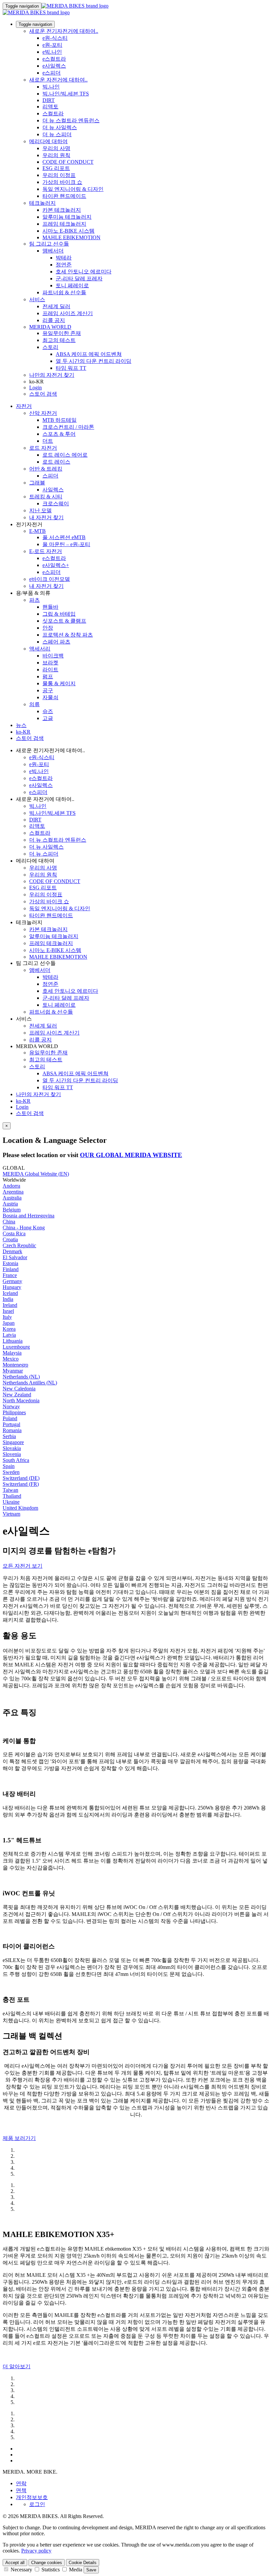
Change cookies (47, 2563)
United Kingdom (20, 1508)
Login (35, 388)
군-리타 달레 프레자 (79, 279)
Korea (9, 1329)
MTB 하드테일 (60, 420)
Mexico (11, 1359)
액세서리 (40, 649)
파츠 (34, 600)
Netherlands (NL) (21, 1377)
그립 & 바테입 (59, 614)
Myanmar (13, 1371)
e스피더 (52, 73)
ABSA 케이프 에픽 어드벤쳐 (89, 354)
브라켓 (50, 663)
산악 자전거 (43, 413)
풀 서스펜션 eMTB (64, 537)
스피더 (50, 476)
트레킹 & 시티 (46, 497)
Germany (12, 1281)
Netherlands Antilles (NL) (30, 1383)
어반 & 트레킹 (46, 469)
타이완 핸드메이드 (64, 196)
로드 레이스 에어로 (65, 455)
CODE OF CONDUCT (68, 162)
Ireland (10, 1305)
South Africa (16, 1460)
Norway (11, 1406)
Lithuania (13, 1341)
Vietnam (11, 1514)
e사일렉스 (54, 66)
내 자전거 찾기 (46, 517)
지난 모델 (40, 510)
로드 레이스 (56, 462)
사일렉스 (53, 490)
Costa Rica (14, 1233)
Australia (12, 1198)
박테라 (64, 258)
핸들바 (50, 607)
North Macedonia (21, 1400)
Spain (9, 1466)
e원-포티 (52, 45)
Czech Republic (19, 1245)
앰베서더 (53, 251)
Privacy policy (36, 2551)
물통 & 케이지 (59, 683)
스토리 (50, 347)
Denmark (12, 1251)
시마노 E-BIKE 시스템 (68, 231)
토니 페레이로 (72, 285)
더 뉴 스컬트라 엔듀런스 (71, 120)
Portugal (11, 1424)
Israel (8, 1311)
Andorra (11, 1186)
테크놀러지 (42, 203)
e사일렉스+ (56, 565)
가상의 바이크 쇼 (62, 182)
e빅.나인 (52, 52)
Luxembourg (16, 1347)
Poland (10, 1418)
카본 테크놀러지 (62, 210)
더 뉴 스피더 (57, 134)
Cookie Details (83, 2563)
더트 (48, 441)
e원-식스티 (55, 38)
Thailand (12, 1496)
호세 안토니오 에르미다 (84, 272)
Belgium (12, 1210)
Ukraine (11, 1502)
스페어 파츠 (56, 642)
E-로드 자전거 (46, 551)
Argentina (13, 1192)
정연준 (64, 265)
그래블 (37, 483)
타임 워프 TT (71, 368)
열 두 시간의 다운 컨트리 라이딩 (94, 361)
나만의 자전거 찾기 (52, 375)
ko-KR (23, 1101)
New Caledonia (19, 1389)
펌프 (48, 676)
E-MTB (37, 531)
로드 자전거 (43, 448)
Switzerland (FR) (21, 1484)
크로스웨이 (56, 504)
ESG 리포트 (56, 168)
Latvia (9, 1335)
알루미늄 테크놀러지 (67, 217)
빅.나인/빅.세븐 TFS (66, 94)
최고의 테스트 (59, 340)
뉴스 (21, 725)
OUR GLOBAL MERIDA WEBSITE (131, 1155)
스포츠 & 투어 (59, 434)
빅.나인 (51, 87)
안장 (48, 628)
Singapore (13, 1442)
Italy (7, 1317)
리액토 (50, 107)
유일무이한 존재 (62, 333)
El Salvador (15, 1257)
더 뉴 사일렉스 (60, 127)
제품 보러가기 (19, 2138)
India (8, 1299)
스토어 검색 (43, 394)
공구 (48, 690)
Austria (10, 1204)
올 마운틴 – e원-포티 (66, 544)
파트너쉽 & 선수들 (64, 292)
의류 (34, 704)
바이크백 (53, 656)
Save (91, 2570)
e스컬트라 (54, 59)
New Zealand (17, 1395)
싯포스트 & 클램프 (64, 621)
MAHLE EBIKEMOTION (71, 237)
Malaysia (12, 1353)
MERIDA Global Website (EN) (36, 1174)
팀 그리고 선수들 (49, 244)
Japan (9, 1323)
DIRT (49, 100)
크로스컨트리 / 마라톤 (68, 427)
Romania (12, 1430)
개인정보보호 (32, 2497)
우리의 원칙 (56, 155)
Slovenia (12, 1454)
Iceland (10, 1293)
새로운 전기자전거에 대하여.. (64, 31)
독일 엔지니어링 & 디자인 (73, 189)
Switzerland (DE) (21, 1478)
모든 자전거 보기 (23, 1566)
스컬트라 (53, 113)
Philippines (14, 1412)
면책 (21, 2490)
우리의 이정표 (59, 175)
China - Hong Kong (24, 1228)
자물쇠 (50, 697)
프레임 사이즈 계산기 (68, 313)
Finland (11, 1269)
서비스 (37, 299)
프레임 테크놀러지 (64, 224)
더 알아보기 (17, 2366)
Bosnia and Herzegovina (29, 1216)
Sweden (11, 1472)
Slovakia (12, 1448)
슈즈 (48, 711)
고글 (48, 718)
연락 (21, 2483)
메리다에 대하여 (48, 141)
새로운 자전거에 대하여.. (58, 80)
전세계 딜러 (56, 306)
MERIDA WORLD (50, 327)
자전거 (24, 406)
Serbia (9, 1436)
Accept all (15, 2563)
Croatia (10, 1239)
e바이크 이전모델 (50, 579)
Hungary (12, 1287)
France (10, 1275)
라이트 (50, 670)
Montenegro (15, 1365)
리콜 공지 (54, 320)
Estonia (10, 1263)
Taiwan (10, 1490)
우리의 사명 (56, 148)
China (9, 1222)
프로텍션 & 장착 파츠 (68, 635)
